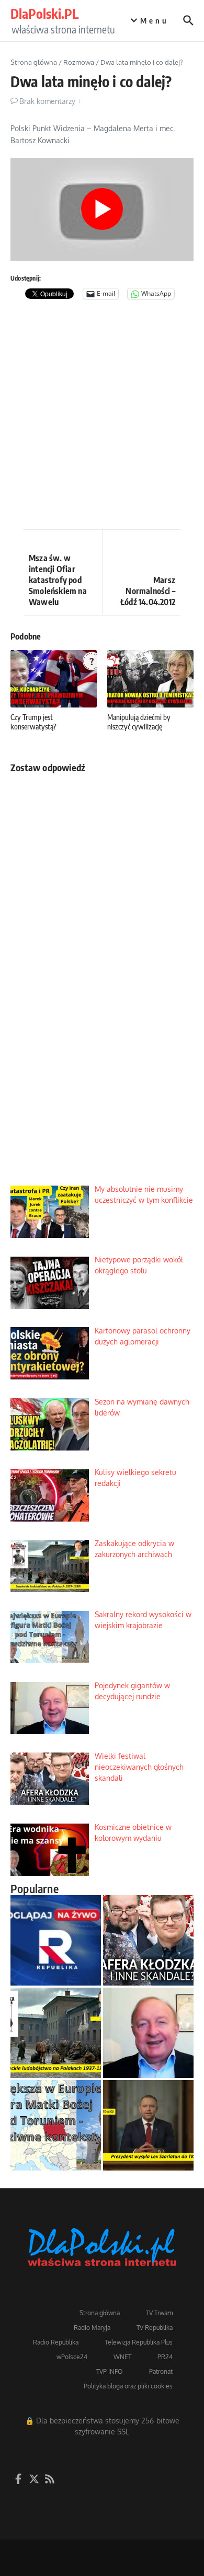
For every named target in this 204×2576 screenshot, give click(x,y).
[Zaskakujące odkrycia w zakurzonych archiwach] (56, 2033)
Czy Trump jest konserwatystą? (33, 722)
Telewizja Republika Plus (139, 2342)
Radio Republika (56, 2342)
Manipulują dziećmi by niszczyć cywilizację (139, 722)
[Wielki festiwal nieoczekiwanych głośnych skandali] (148, 1940)
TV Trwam (159, 2313)
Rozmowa (79, 62)
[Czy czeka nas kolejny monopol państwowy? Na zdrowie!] (148, 2125)
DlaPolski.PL (44, 14)
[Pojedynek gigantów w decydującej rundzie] (148, 2033)
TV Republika (155, 2328)
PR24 (165, 2357)
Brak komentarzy (47, 101)
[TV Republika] (56, 1940)
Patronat (161, 2371)
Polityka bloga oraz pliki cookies (128, 2386)
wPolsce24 (72, 2357)
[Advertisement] (102, 417)
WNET (122, 2357)
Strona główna (34, 62)
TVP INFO (110, 2371)
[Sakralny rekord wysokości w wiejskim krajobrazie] (56, 2125)
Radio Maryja (92, 2328)
